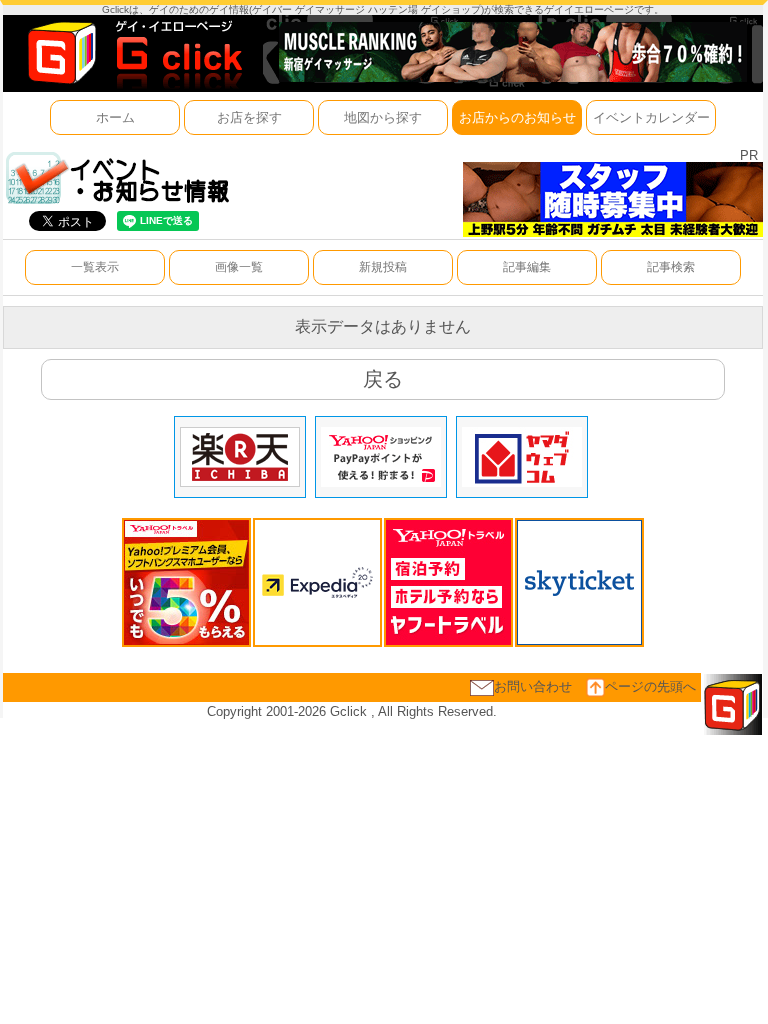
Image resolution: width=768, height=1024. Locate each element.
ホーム (115, 117)
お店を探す (249, 117)
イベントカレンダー (651, 117)
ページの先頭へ (650, 686)
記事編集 (527, 267)
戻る (383, 379)
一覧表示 (95, 267)
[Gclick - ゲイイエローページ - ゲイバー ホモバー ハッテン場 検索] (133, 52)
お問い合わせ (533, 686)
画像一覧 (239, 267)
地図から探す (383, 117)
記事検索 (671, 267)
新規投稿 (383, 267)
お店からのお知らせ (517, 117)
